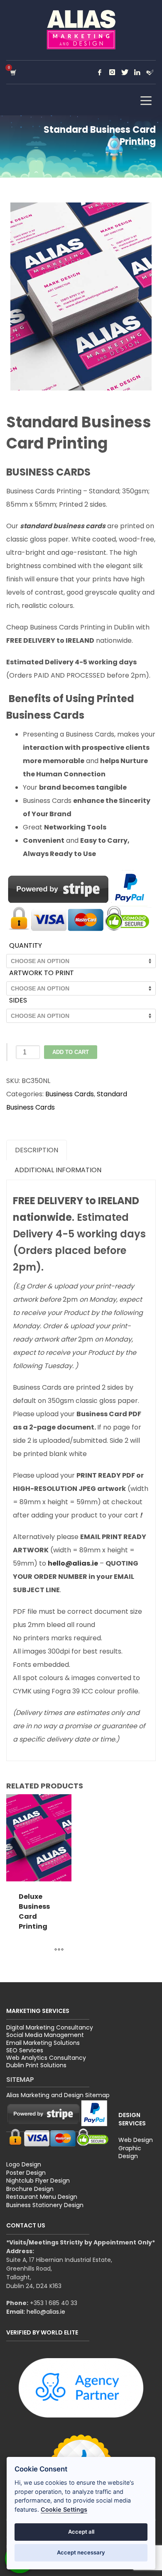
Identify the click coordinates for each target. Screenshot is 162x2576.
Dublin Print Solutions (36, 2065)
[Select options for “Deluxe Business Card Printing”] (59, 1950)
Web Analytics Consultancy (46, 2058)
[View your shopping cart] (13, 72)
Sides (18, 1000)
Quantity (26, 945)
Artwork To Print (42, 973)
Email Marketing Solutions (43, 2043)
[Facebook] (100, 72)
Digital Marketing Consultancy (50, 2027)
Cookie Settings (64, 2509)
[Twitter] (125, 72)
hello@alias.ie (46, 2312)
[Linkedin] (137, 72)
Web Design (136, 2140)
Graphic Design (130, 2152)
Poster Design (26, 2173)
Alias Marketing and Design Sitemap (58, 2095)
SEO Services (25, 2050)
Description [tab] (37, 1150)
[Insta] (112, 72)
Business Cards (70, 1094)
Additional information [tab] (58, 1170)
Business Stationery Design (45, 2205)
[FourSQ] (150, 72)
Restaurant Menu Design (42, 2197)
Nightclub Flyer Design (38, 2181)
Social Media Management (45, 2035)
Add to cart (71, 1052)
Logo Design (24, 2164)
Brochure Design (30, 2189)
